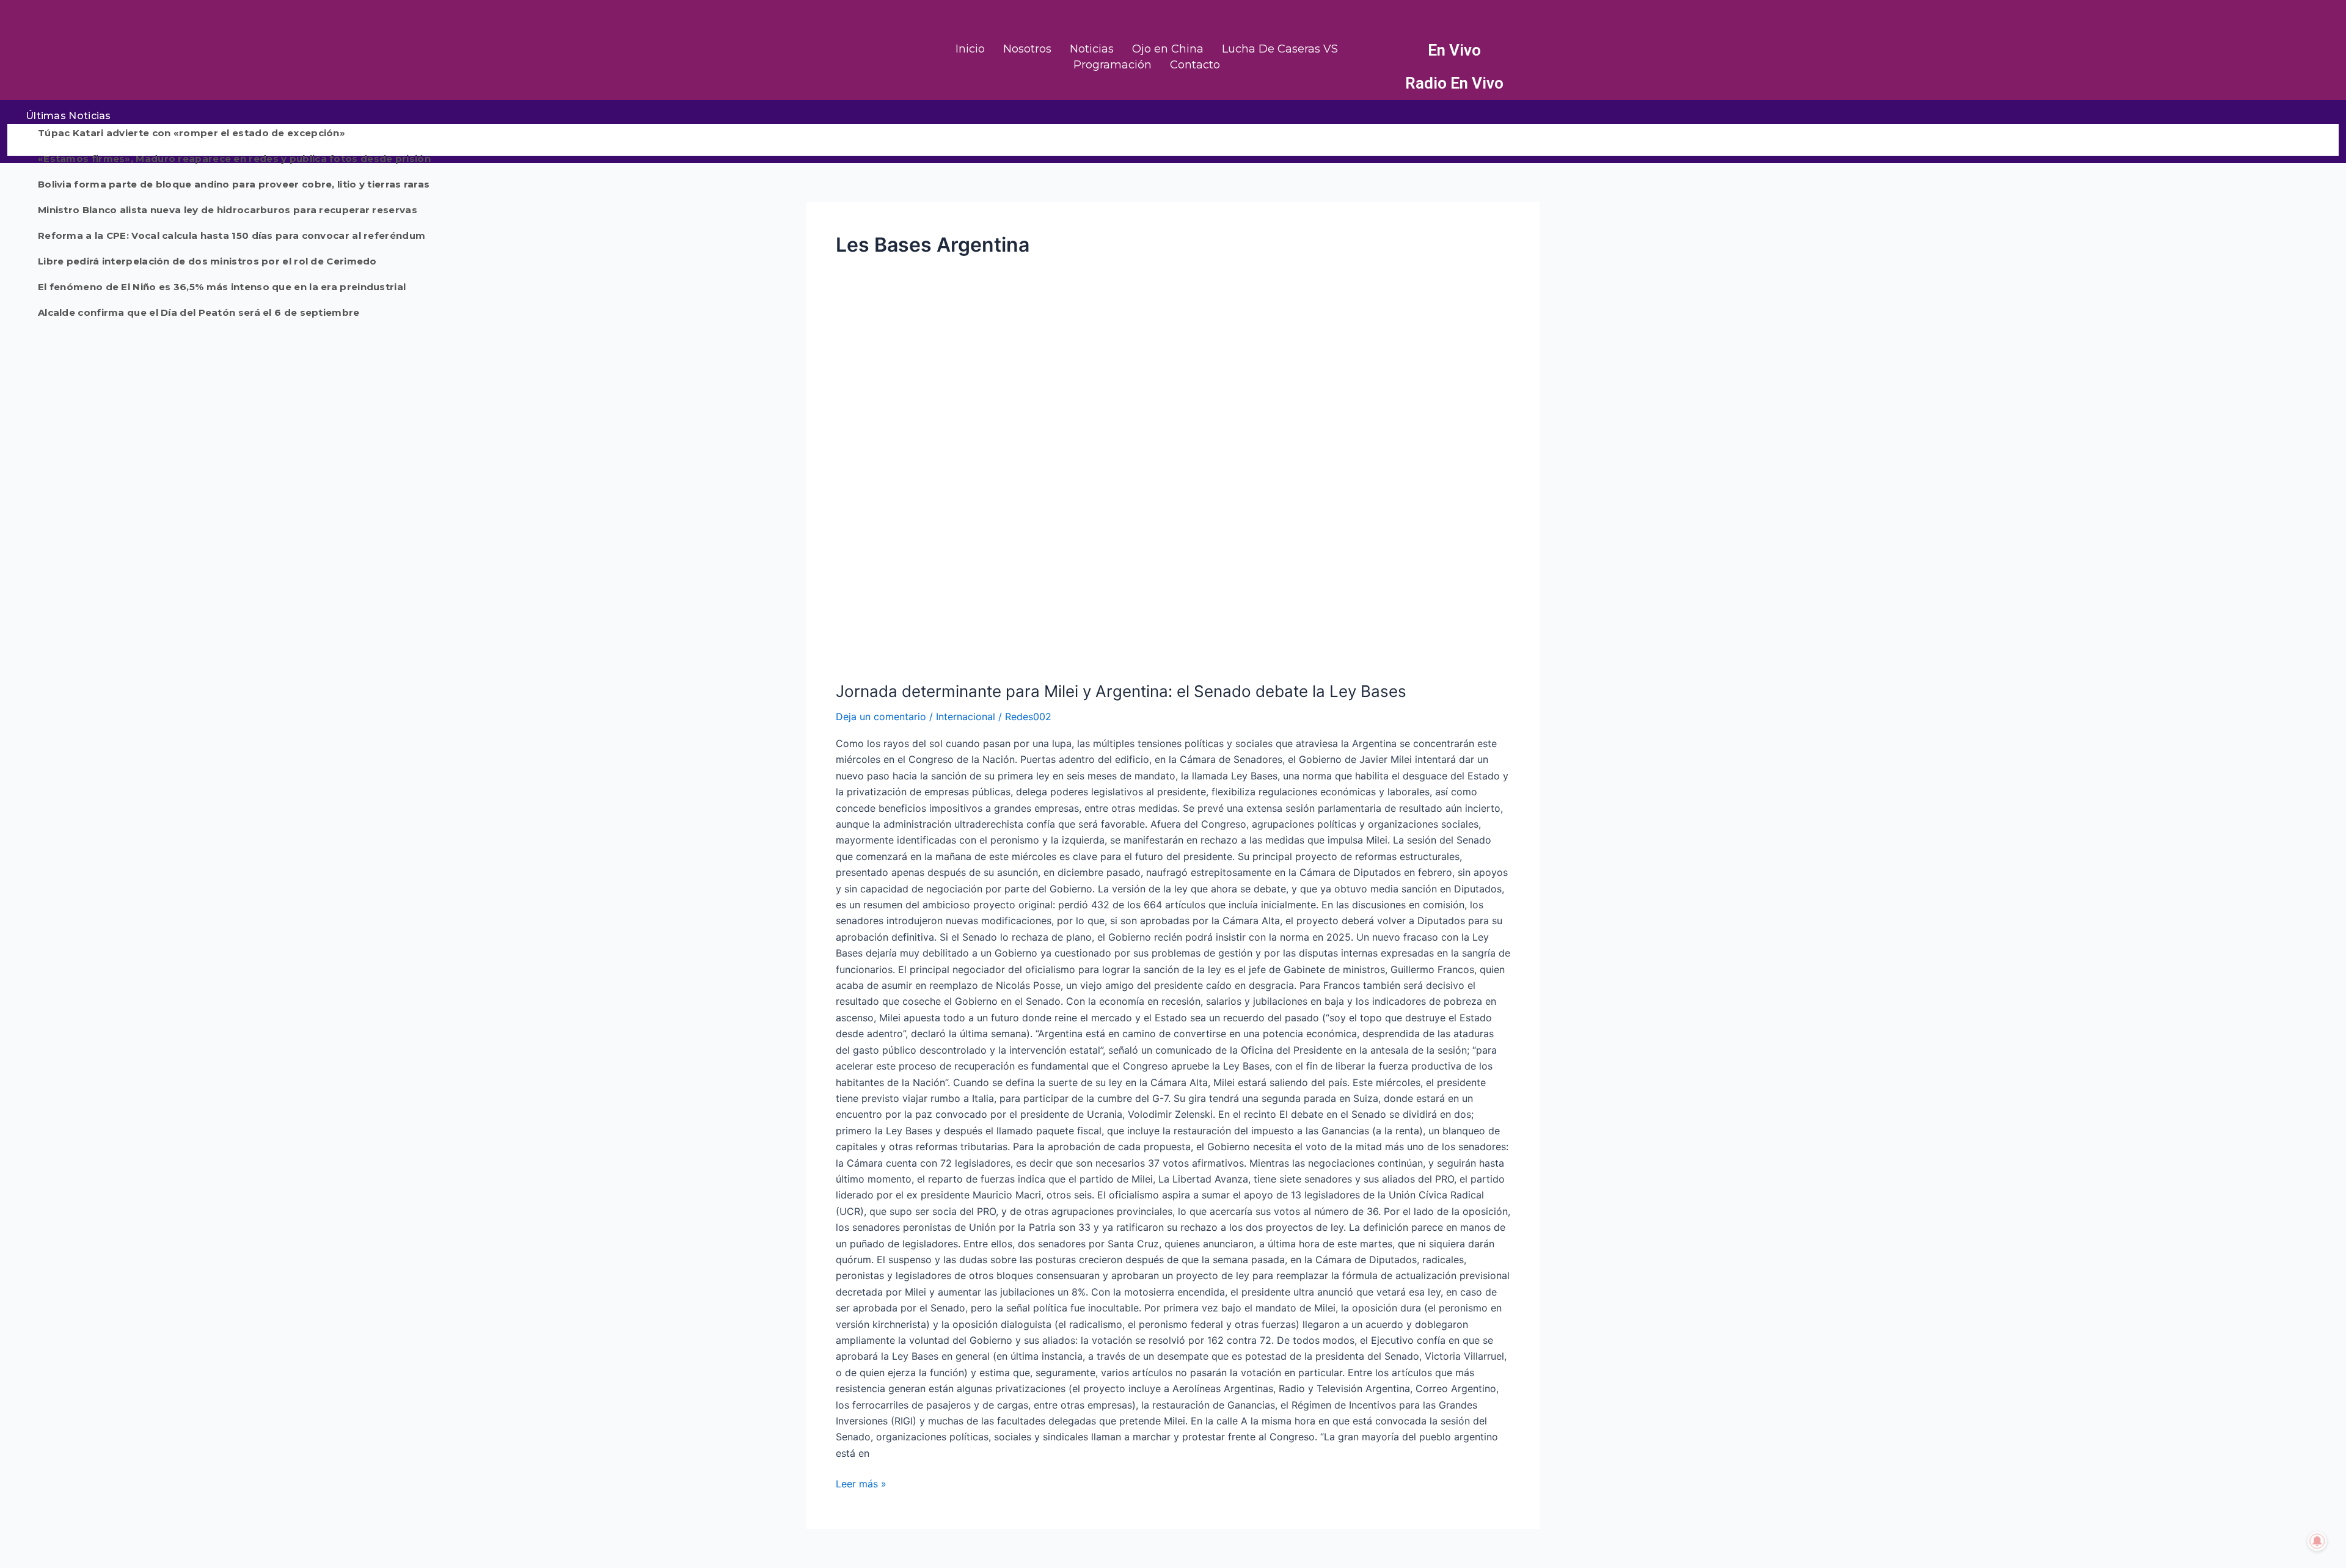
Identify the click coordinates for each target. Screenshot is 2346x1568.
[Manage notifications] (2317, 1541)
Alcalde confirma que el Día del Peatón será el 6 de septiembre (199, 312)
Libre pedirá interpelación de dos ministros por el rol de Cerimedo (207, 261)
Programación (1113, 65)
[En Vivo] (1386, 51)
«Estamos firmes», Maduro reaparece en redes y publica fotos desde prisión (234, 159)
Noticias (1092, 49)
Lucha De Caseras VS (1280, 49)
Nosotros (1027, 49)
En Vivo (1454, 50)
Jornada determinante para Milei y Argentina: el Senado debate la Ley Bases (1121, 691)
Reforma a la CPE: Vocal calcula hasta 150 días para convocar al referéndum (232, 235)
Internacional (966, 717)
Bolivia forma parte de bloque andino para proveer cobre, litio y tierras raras (234, 184)
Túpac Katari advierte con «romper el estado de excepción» (192, 133)
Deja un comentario (881, 717)
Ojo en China (1168, 49)
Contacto (1195, 65)
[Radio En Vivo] (1386, 84)
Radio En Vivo (1454, 83)
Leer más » (861, 1483)
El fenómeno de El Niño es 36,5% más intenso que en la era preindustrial (222, 287)
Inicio (970, 49)
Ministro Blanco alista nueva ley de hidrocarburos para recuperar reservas (228, 210)
